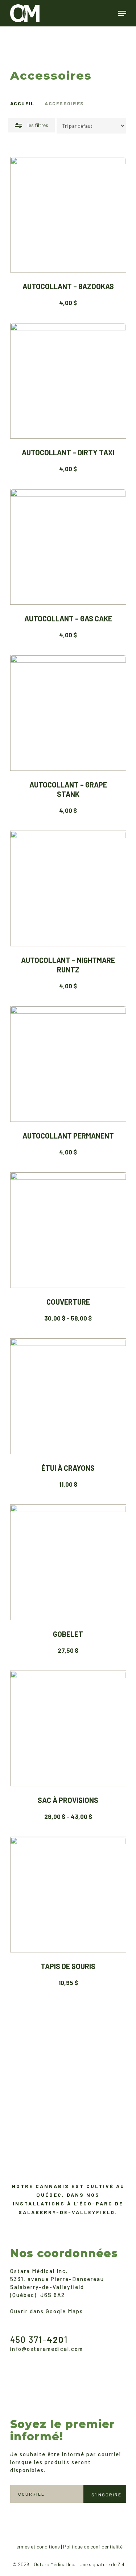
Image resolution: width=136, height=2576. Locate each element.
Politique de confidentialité (93, 2547)
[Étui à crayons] (68, 1396)
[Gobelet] (68, 1562)
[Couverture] (68, 1230)
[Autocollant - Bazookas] (68, 215)
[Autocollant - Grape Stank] (68, 713)
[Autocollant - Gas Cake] (68, 547)
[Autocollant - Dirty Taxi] (68, 381)
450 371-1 (39, 2339)
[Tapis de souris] (68, 1895)
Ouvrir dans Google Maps (47, 2311)
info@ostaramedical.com (47, 2349)
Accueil (22, 103)
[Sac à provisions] (68, 1728)
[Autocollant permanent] (68, 1064)
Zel (121, 2564)
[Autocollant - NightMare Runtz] (68, 888)
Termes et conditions (37, 2547)
